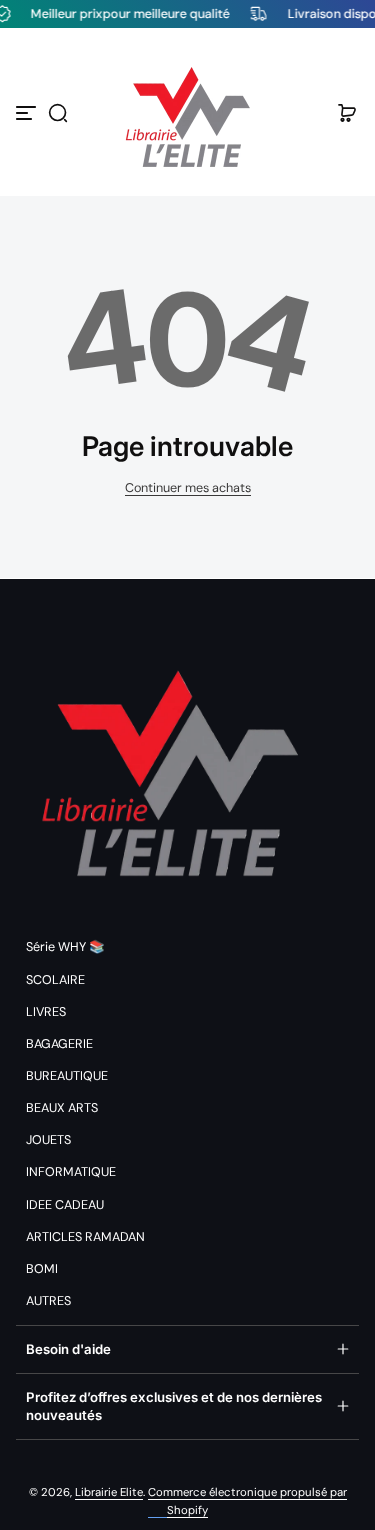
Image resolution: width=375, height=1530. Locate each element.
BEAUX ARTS (62, 1108)
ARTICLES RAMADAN (85, 1237)
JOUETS (48, 1140)
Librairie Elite (109, 1492)
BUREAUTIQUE (67, 1076)
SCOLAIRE (55, 980)
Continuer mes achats (188, 488)
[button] (58, 113)
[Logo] (188, 113)
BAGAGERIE (59, 1044)
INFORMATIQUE (71, 1172)
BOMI (42, 1269)
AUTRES (48, 1301)
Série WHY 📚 (65, 947)
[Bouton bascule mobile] (28, 113)
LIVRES (46, 1012)
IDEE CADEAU (65, 1205)
